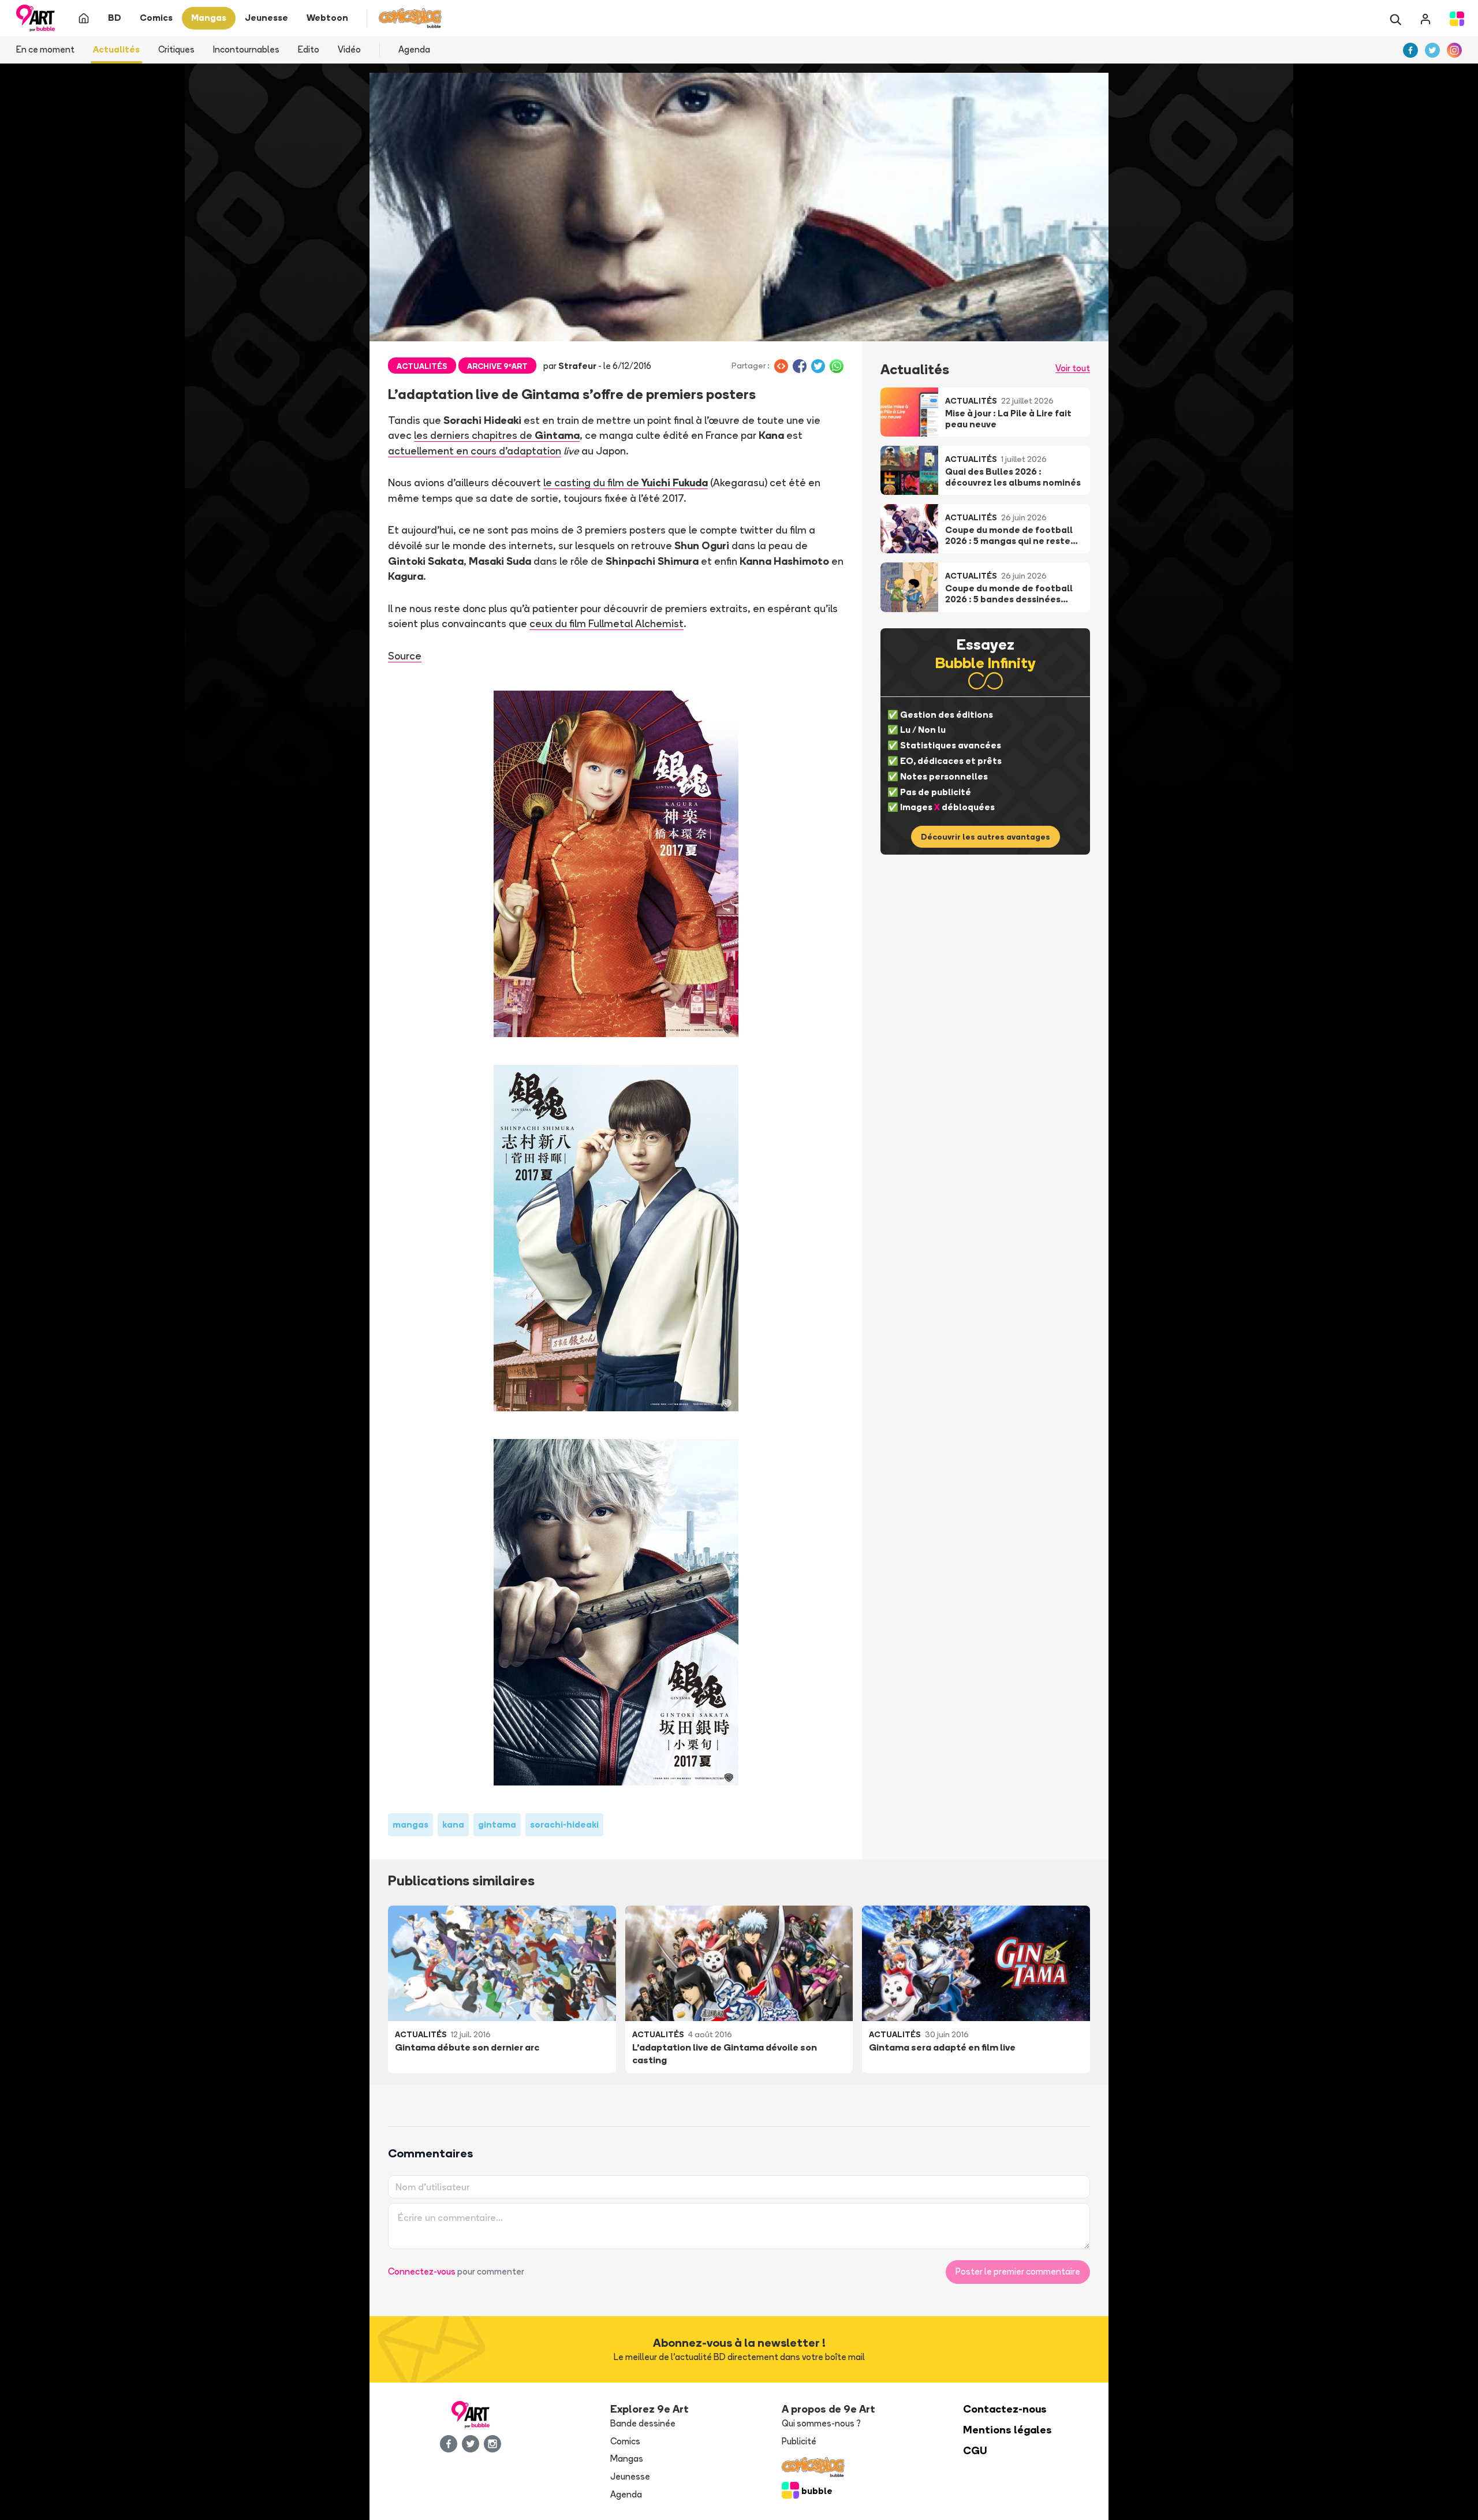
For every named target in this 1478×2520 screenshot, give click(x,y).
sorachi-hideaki (564, 1824)
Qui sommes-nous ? (821, 2423)
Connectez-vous (422, 2271)
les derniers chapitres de (497, 435)
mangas (410, 1824)
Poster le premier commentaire (1018, 2271)
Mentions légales (1007, 2430)
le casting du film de (626, 482)
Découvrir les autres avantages (986, 837)
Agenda (414, 49)
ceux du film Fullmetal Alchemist (606, 623)
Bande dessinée (643, 2423)
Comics (625, 2441)
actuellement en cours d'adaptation (475, 450)
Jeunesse (630, 2476)
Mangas (627, 2459)
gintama (497, 1824)
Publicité (799, 2441)
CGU (975, 2450)
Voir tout (1073, 368)
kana (453, 1824)
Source (405, 655)
